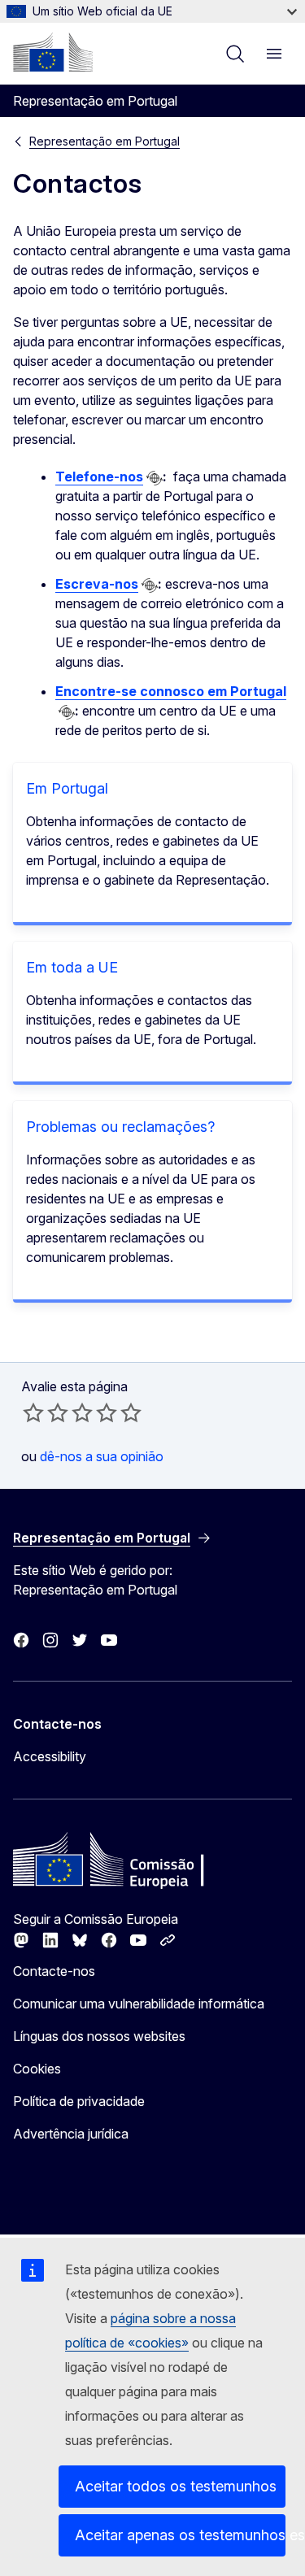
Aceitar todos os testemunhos (176, 2486)
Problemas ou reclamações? (120, 1127)
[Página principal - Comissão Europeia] (53, 52)
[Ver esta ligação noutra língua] (155, 478)
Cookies (37, 2069)
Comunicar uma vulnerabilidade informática (139, 2004)
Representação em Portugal (105, 141)
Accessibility (50, 1756)
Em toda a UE (72, 967)
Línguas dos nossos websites (99, 2036)
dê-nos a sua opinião (102, 1456)
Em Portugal (67, 788)
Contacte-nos (54, 1971)
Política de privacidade (79, 2101)
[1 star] (33, 1412)
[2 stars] (46, 1412)
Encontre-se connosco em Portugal (171, 691)
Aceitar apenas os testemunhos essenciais (180, 2535)
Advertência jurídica (71, 2134)
